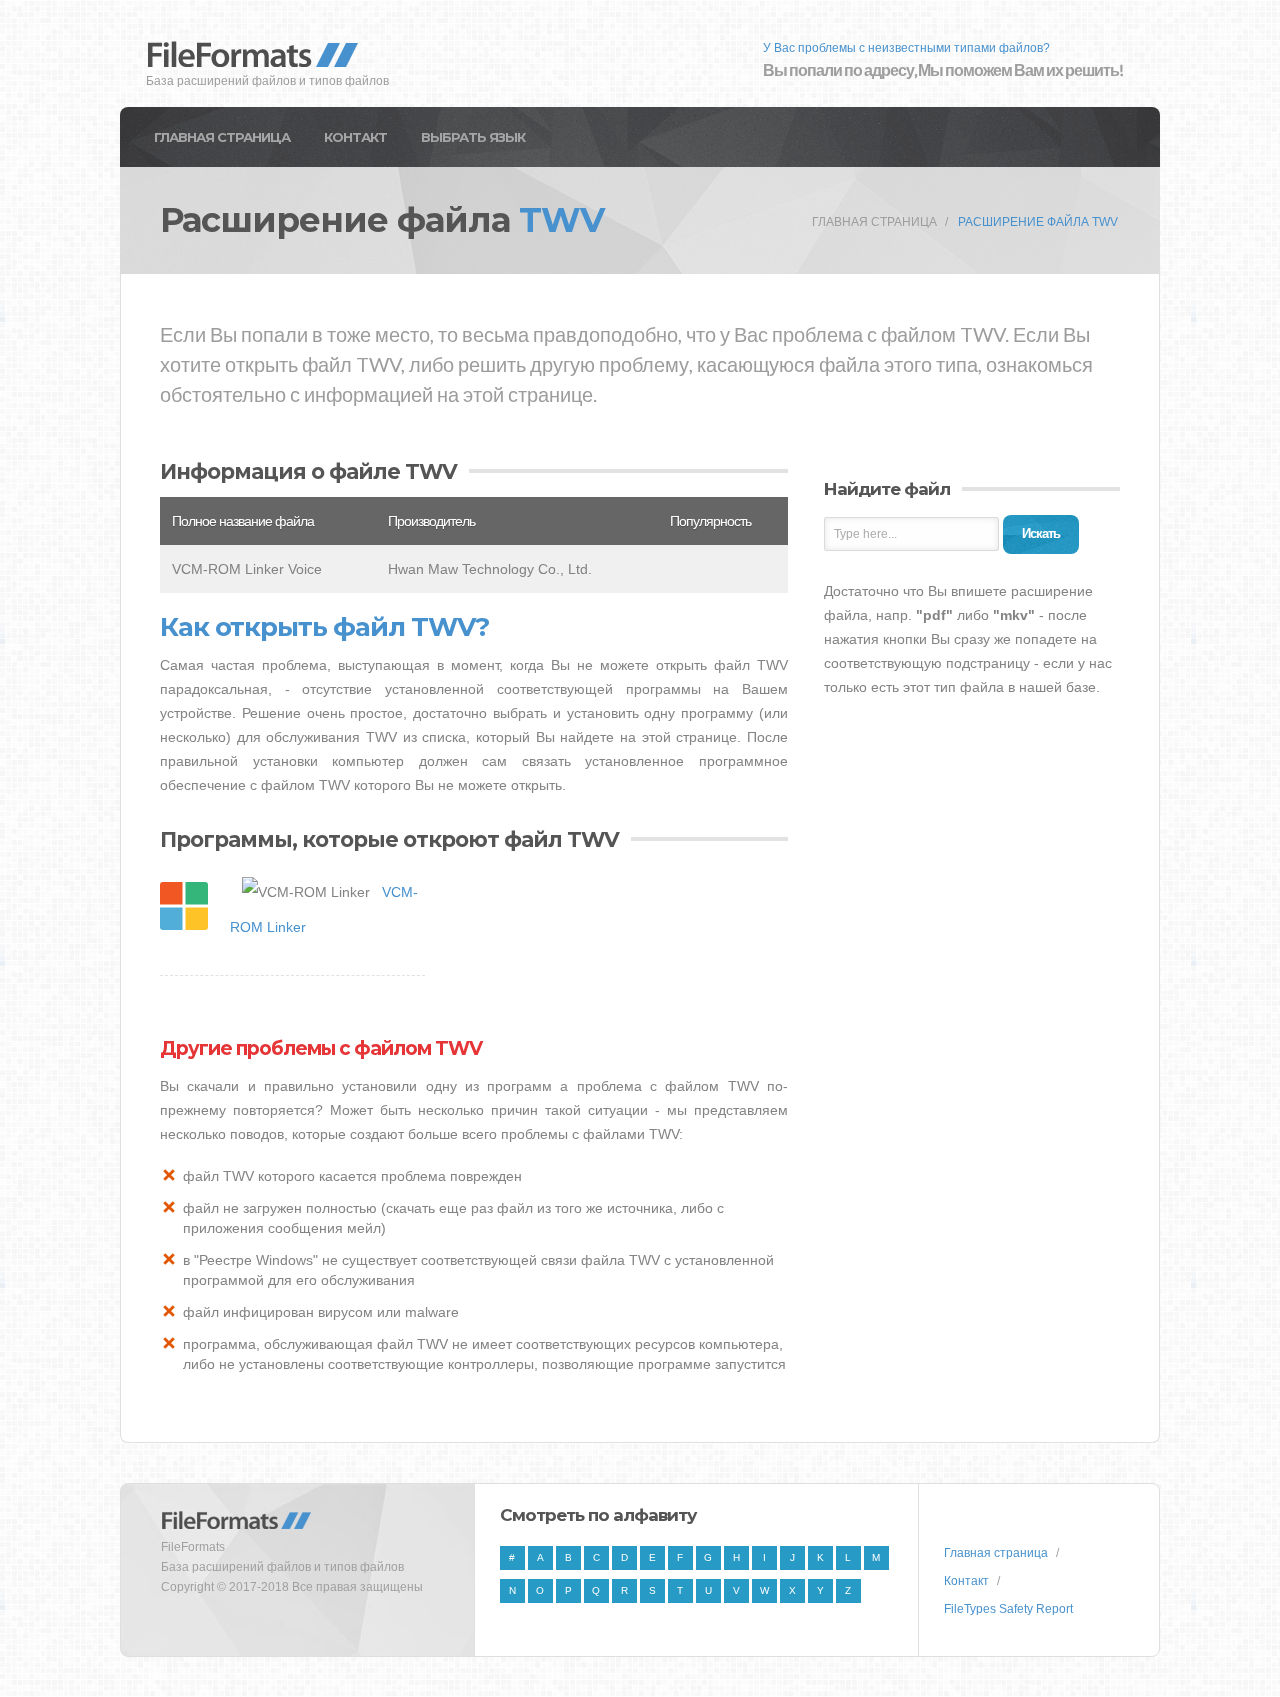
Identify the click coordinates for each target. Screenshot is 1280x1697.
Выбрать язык (473, 137)
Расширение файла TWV (1038, 222)
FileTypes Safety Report (1008, 1609)
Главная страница (222, 137)
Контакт (355, 137)
